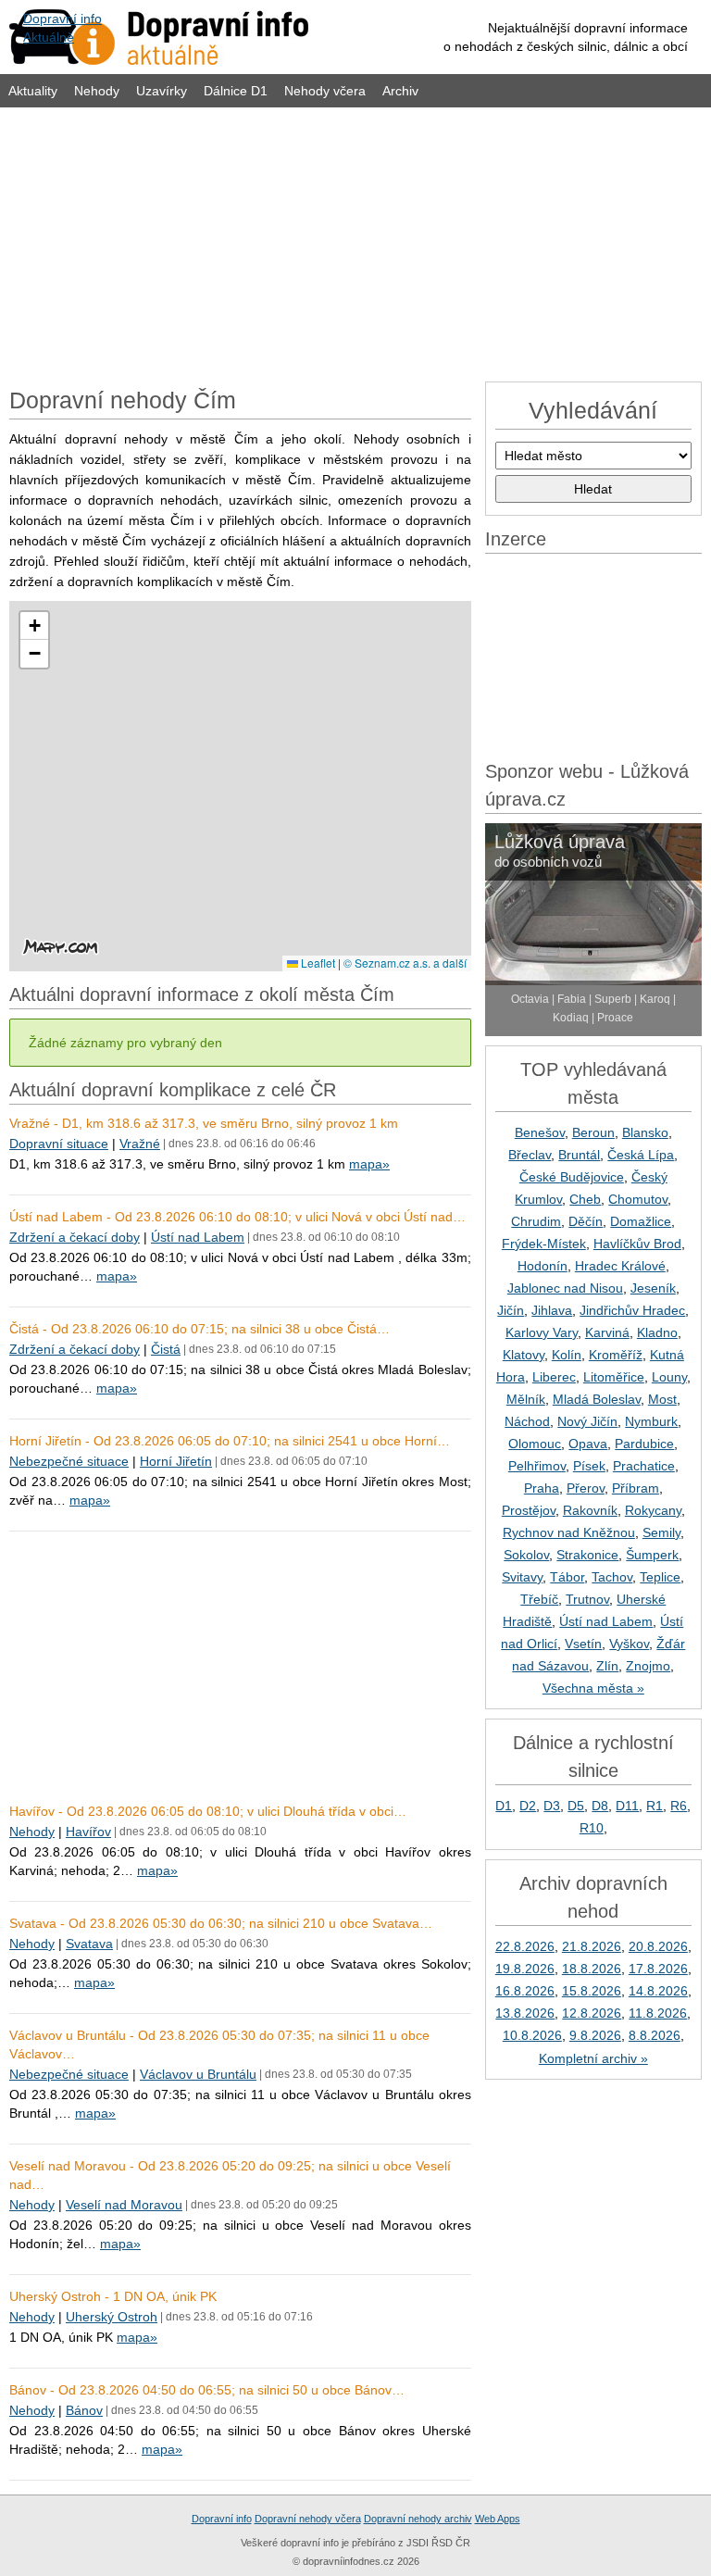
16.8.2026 (525, 1991)
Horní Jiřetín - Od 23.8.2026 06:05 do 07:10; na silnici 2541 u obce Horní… (230, 1441)
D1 (504, 1806)
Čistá (166, 1349)
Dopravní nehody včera (308, 2519)
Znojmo (648, 1666)
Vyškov (629, 1644)
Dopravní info (222, 2519)
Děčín (586, 1221)
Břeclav (530, 1155)
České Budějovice (572, 1177)
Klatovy (524, 1355)
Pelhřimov (537, 1466)
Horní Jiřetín (176, 1461)
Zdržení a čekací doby (75, 1237)
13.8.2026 (525, 2013)
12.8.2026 (592, 2013)
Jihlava (552, 1310)
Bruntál (579, 1155)
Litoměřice (614, 1377)
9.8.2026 (595, 2035)
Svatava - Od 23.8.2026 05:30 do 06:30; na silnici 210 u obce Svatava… (221, 1923)
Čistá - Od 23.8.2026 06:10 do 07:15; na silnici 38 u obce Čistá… (200, 1329)
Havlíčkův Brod (637, 1244)
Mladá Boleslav (597, 1399)
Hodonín (543, 1266)
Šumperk (652, 1555)
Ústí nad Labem (198, 1237)
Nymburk (651, 1421)
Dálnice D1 (236, 91)
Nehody (97, 91)
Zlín (607, 1666)
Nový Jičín (587, 1421)
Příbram (636, 1488)
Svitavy (522, 1577)
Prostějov (529, 1510)
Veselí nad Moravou (124, 2205)
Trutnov (587, 1599)
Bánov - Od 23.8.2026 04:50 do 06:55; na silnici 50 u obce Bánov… (207, 2390)
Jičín (511, 1310)
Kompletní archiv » (593, 2058)
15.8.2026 (592, 1991)
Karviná (607, 1332)
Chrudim (536, 1221)
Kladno (657, 1332)
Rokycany (653, 1510)
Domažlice (641, 1221)
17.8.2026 (658, 1969)
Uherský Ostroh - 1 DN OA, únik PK (113, 2296)
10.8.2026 (532, 2035)
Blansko (645, 1132)
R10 (592, 1828)
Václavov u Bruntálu (198, 2074)
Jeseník (653, 1288)
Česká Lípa (641, 1155)
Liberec (554, 1377)
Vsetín (583, 1644)
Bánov (84, 2410)
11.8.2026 (658, 2013)
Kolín (567, 1355)
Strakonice (587, 1555)
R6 (679, 1806)
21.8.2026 (592, 1946)
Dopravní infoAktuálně (62, 28)
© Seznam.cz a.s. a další (405, 963)
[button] (34, 626)
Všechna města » (593, 1688)
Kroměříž (616, 1355)
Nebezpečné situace (69, 1461)
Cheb (585, 1199)
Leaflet (317, 963)
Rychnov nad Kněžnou (569, 1532)
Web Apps (498, 2519)
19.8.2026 (525, 1969)
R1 (655, 1806)
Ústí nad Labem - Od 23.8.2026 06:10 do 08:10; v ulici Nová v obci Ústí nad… (237, 1217)
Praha (542, 1488)
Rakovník (590, 1510)
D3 (552, 1806)
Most (662, 1399)
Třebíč (539, 1599)
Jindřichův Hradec (632, 1310)
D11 (627, 1806)
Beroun (593, 1132)
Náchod (527, 1421)
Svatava (89, 1944)
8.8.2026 (655, 2035)
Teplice (660, 1577)
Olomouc (535, 1444)
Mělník (526, 1399)
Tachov (612, 1577)
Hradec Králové (620, 1266)
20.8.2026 (658, 1946)
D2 (528, 1806)
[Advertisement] (355, 243)
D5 (576, 1806)
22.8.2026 (525, 1946)
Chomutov (638, 1199)
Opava (588, 1444)
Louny (669, 1377)
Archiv (400, 91)
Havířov (88, 1832)
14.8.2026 (658, 1991)
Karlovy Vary (542, 1332)
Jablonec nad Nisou (565, 1288)
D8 (600, 1806)
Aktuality (33, 91)
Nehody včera (325, 91)
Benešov (540, 1132)
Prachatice (644, 1466)
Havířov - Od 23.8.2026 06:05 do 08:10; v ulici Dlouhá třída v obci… (208, 1811)
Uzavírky (162, 91)
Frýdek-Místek (544, 1244)
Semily (661, 1532)
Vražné (140, 1144)
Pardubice (644, 1444)
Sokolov (526, 1555)
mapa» (369, 1164)
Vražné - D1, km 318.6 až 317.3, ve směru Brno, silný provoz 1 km (204, 1123)
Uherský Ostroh (112, 2317)
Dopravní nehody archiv (418, 2519)
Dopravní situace (59, 1144)
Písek (589, 1466)
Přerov (586, 1488)
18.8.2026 (592, 1969)
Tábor (567, 1577)
